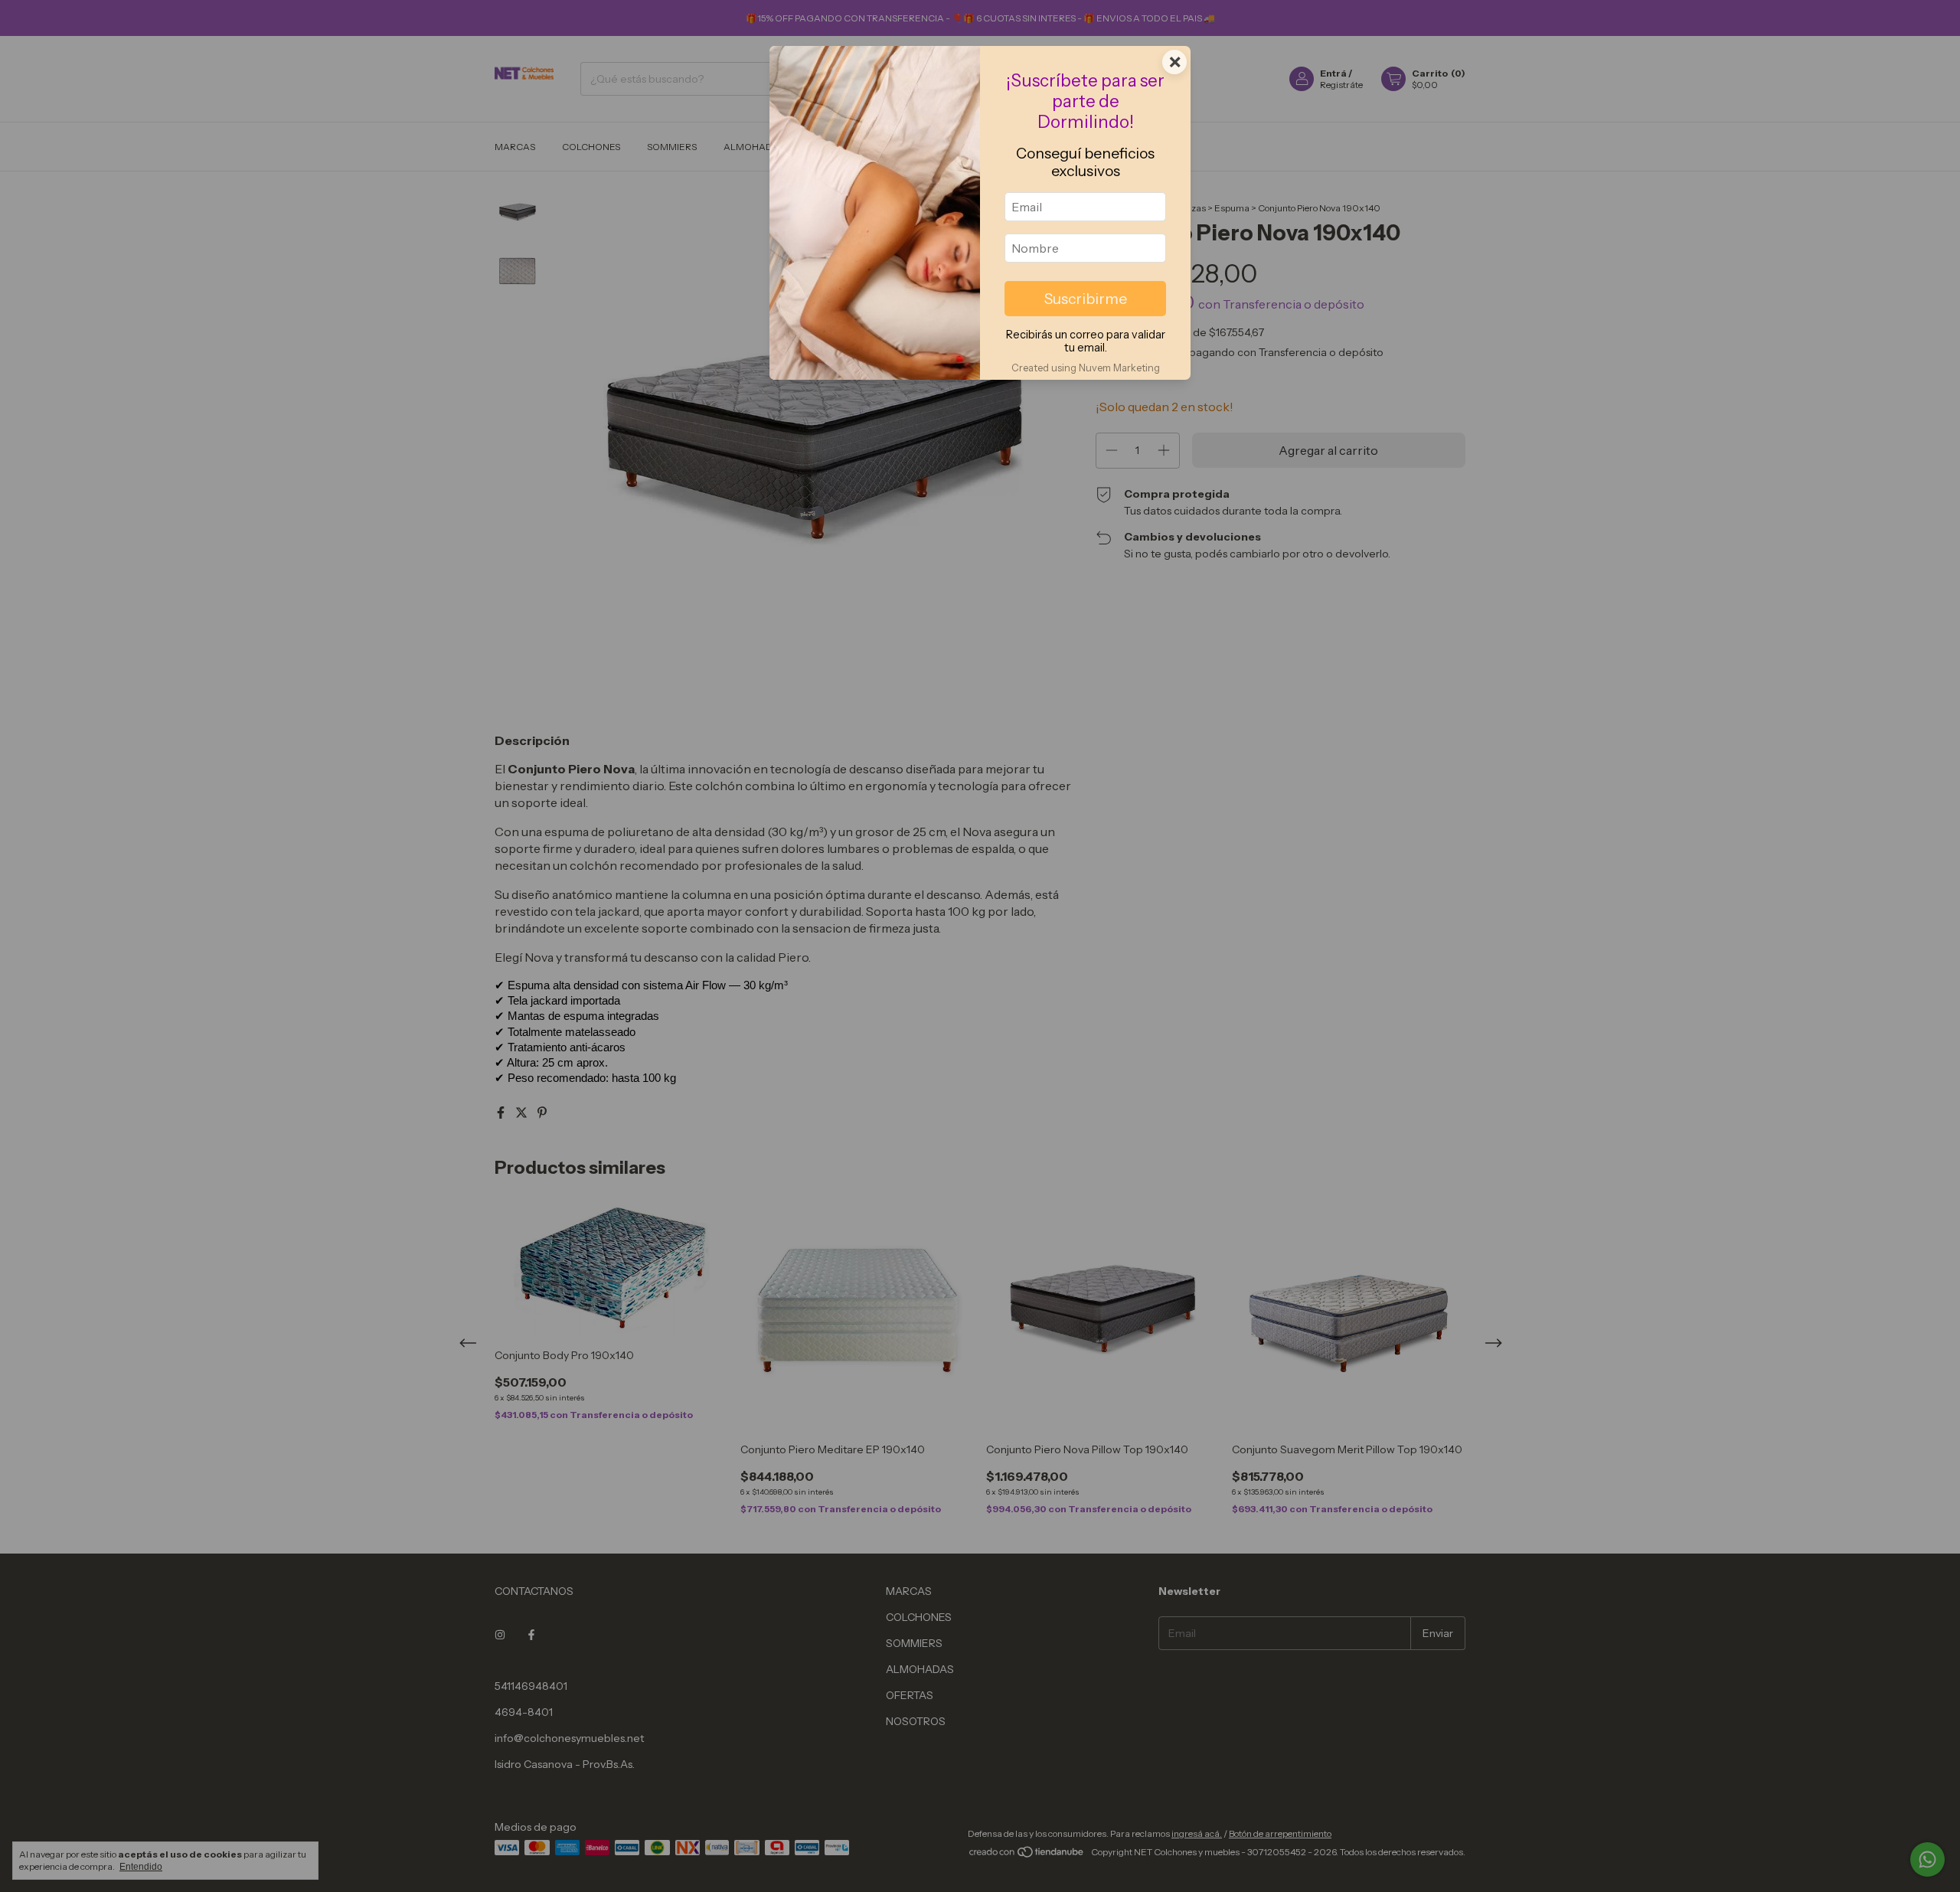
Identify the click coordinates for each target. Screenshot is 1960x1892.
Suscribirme (1086, 299)
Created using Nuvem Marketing (1086, 368)
